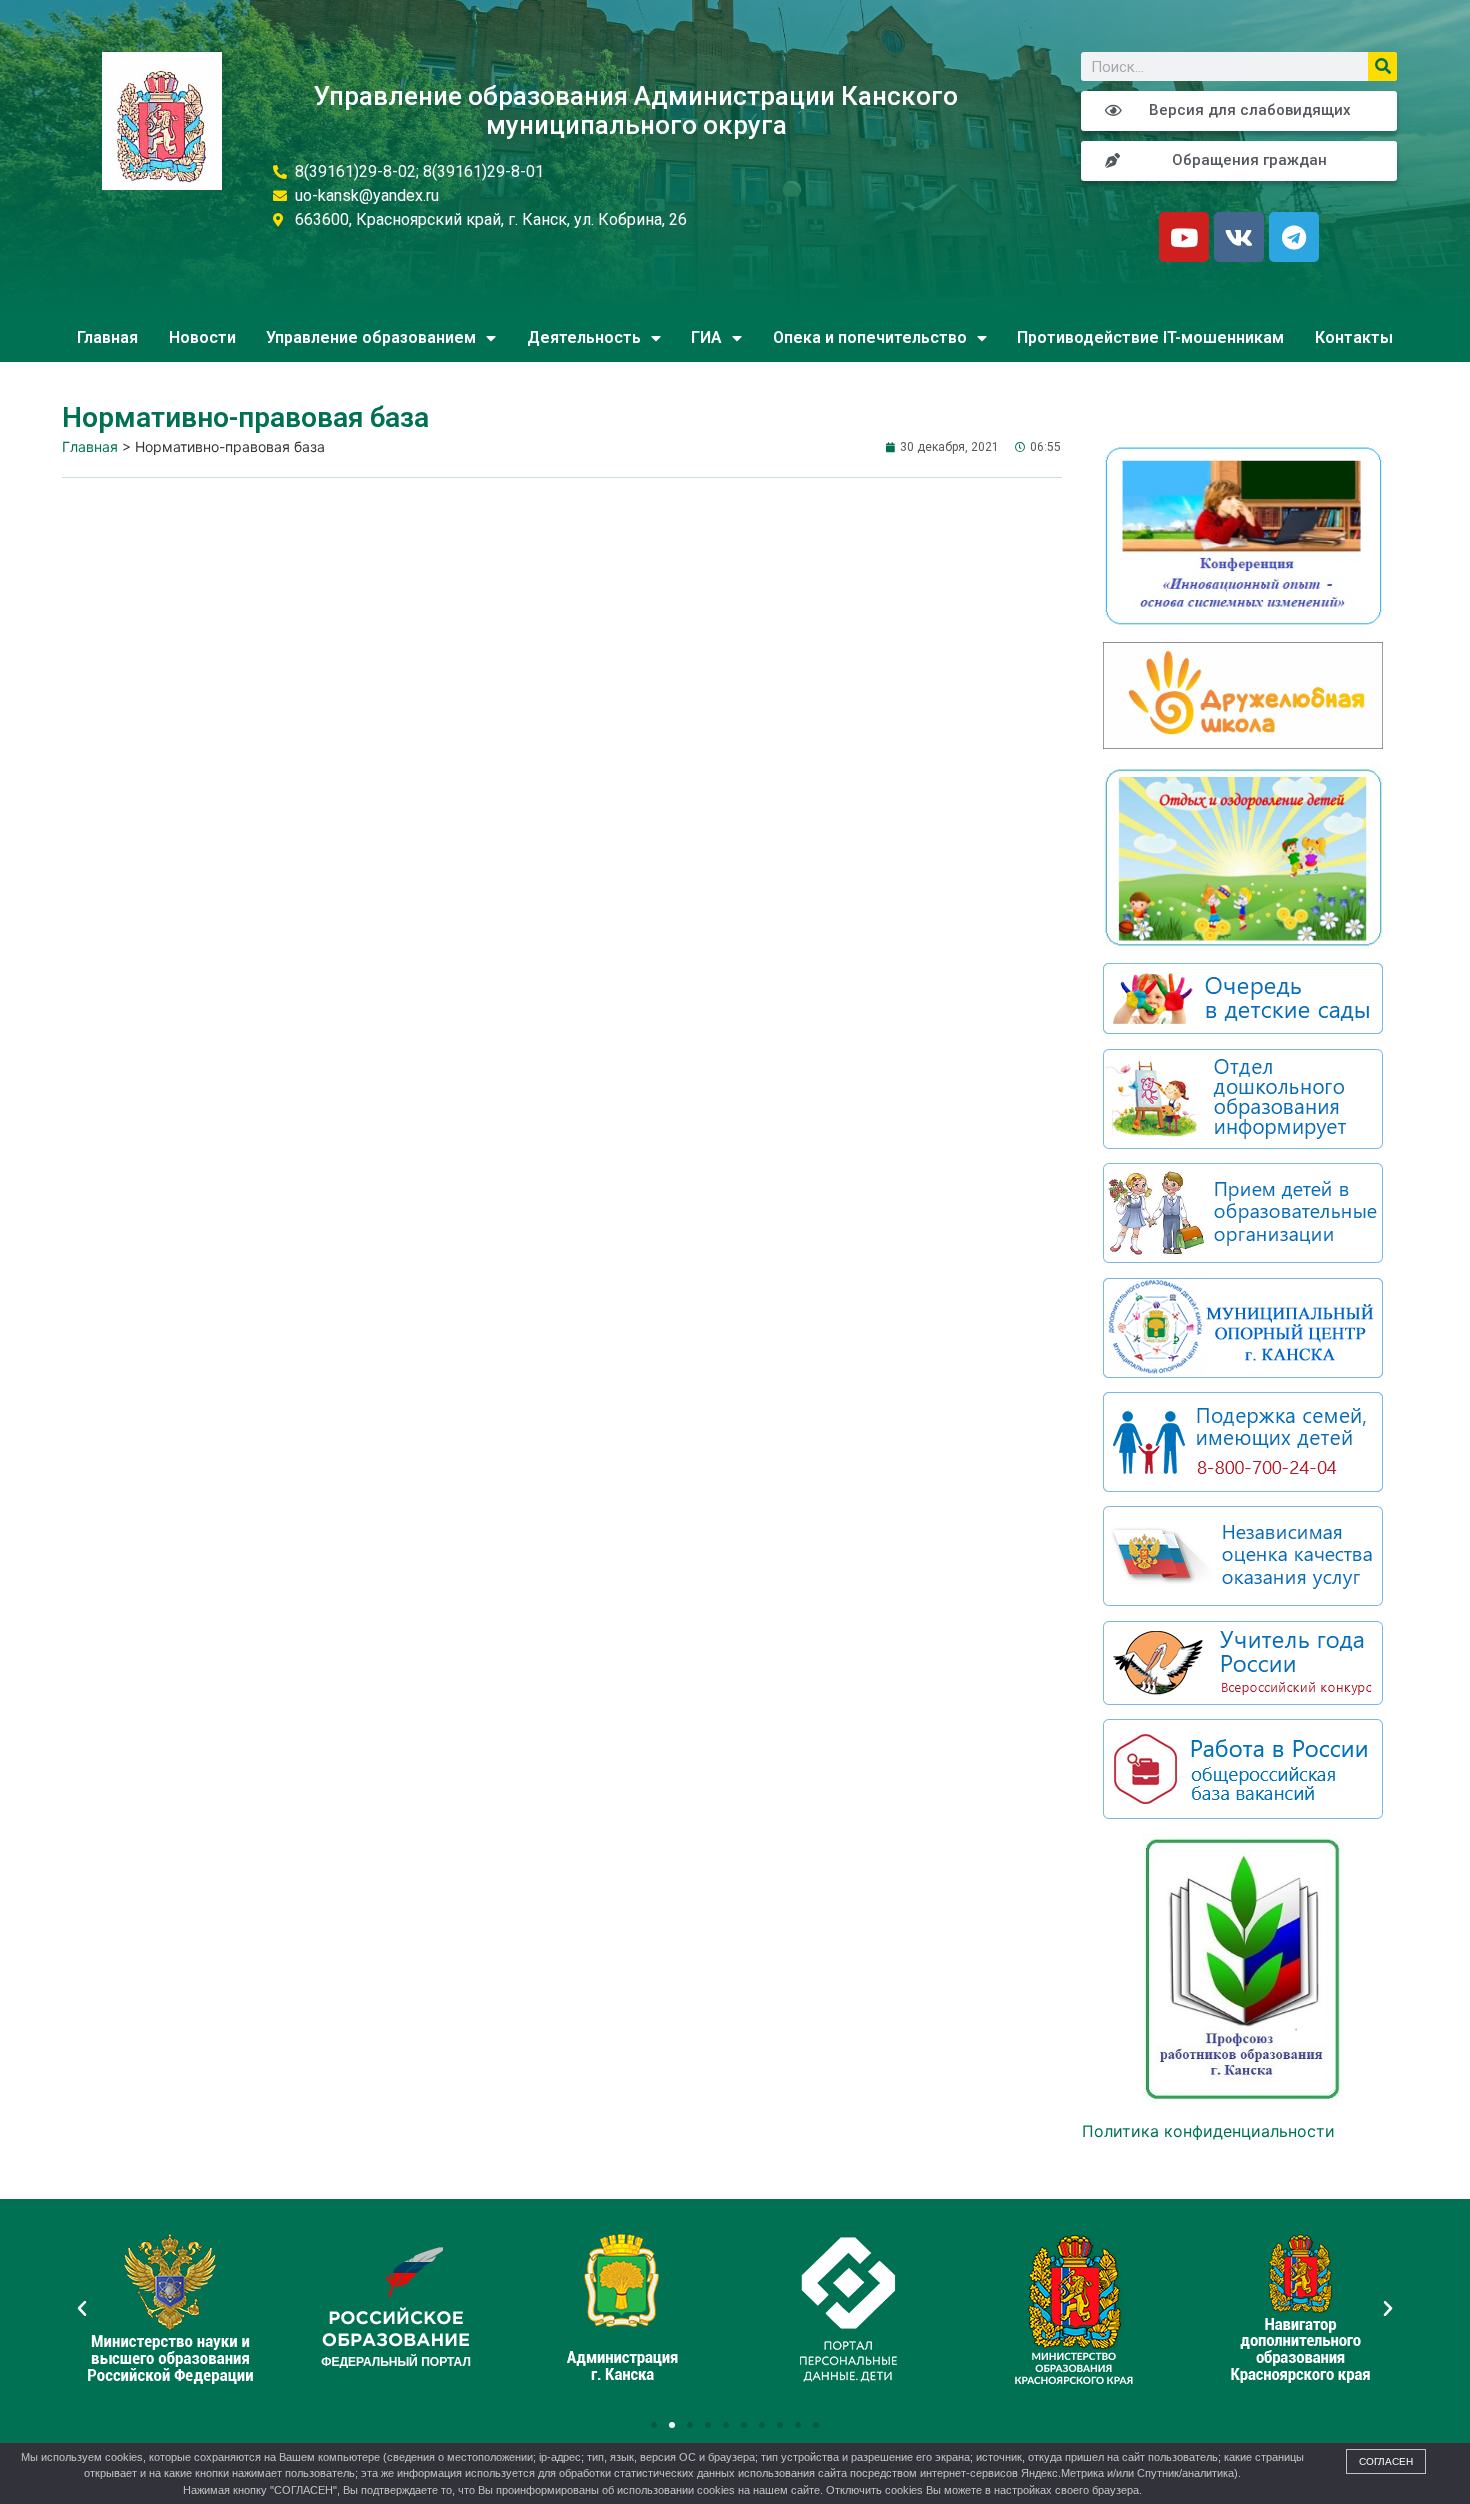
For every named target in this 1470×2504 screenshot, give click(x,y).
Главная (107, 337)
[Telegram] (1294, 237)
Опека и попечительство (870, 337)
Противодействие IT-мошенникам (1150, 337)
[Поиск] (1382, 66)
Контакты (1354, 337)
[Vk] (1239, 237)
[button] (654, 2425)
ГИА (706, 337)
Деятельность (584, 337)
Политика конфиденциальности (1208, 2131)
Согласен (1386, 2461)
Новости (202, 337)
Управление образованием (371, 337)
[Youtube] (1184, 237)
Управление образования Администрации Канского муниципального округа (636, 110)
